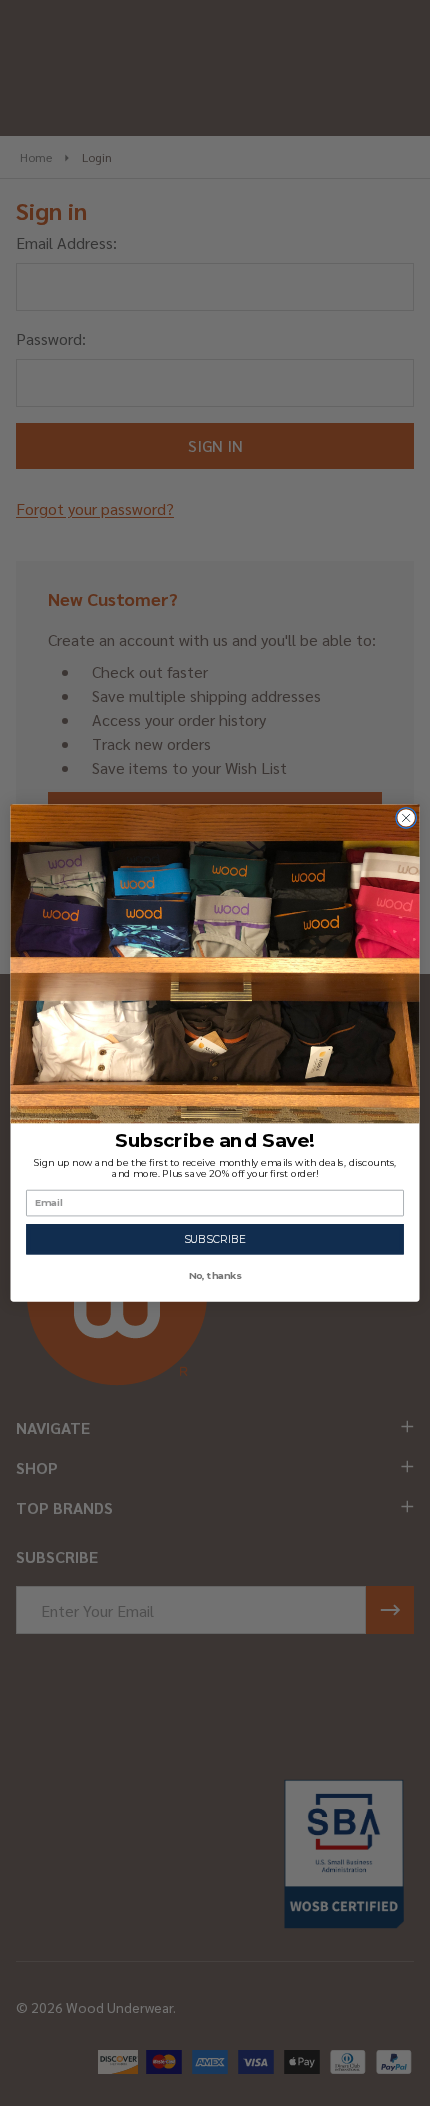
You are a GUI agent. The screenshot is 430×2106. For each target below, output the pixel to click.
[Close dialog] (406, 818)
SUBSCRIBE (215, 1239)
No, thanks (215, 1276)
